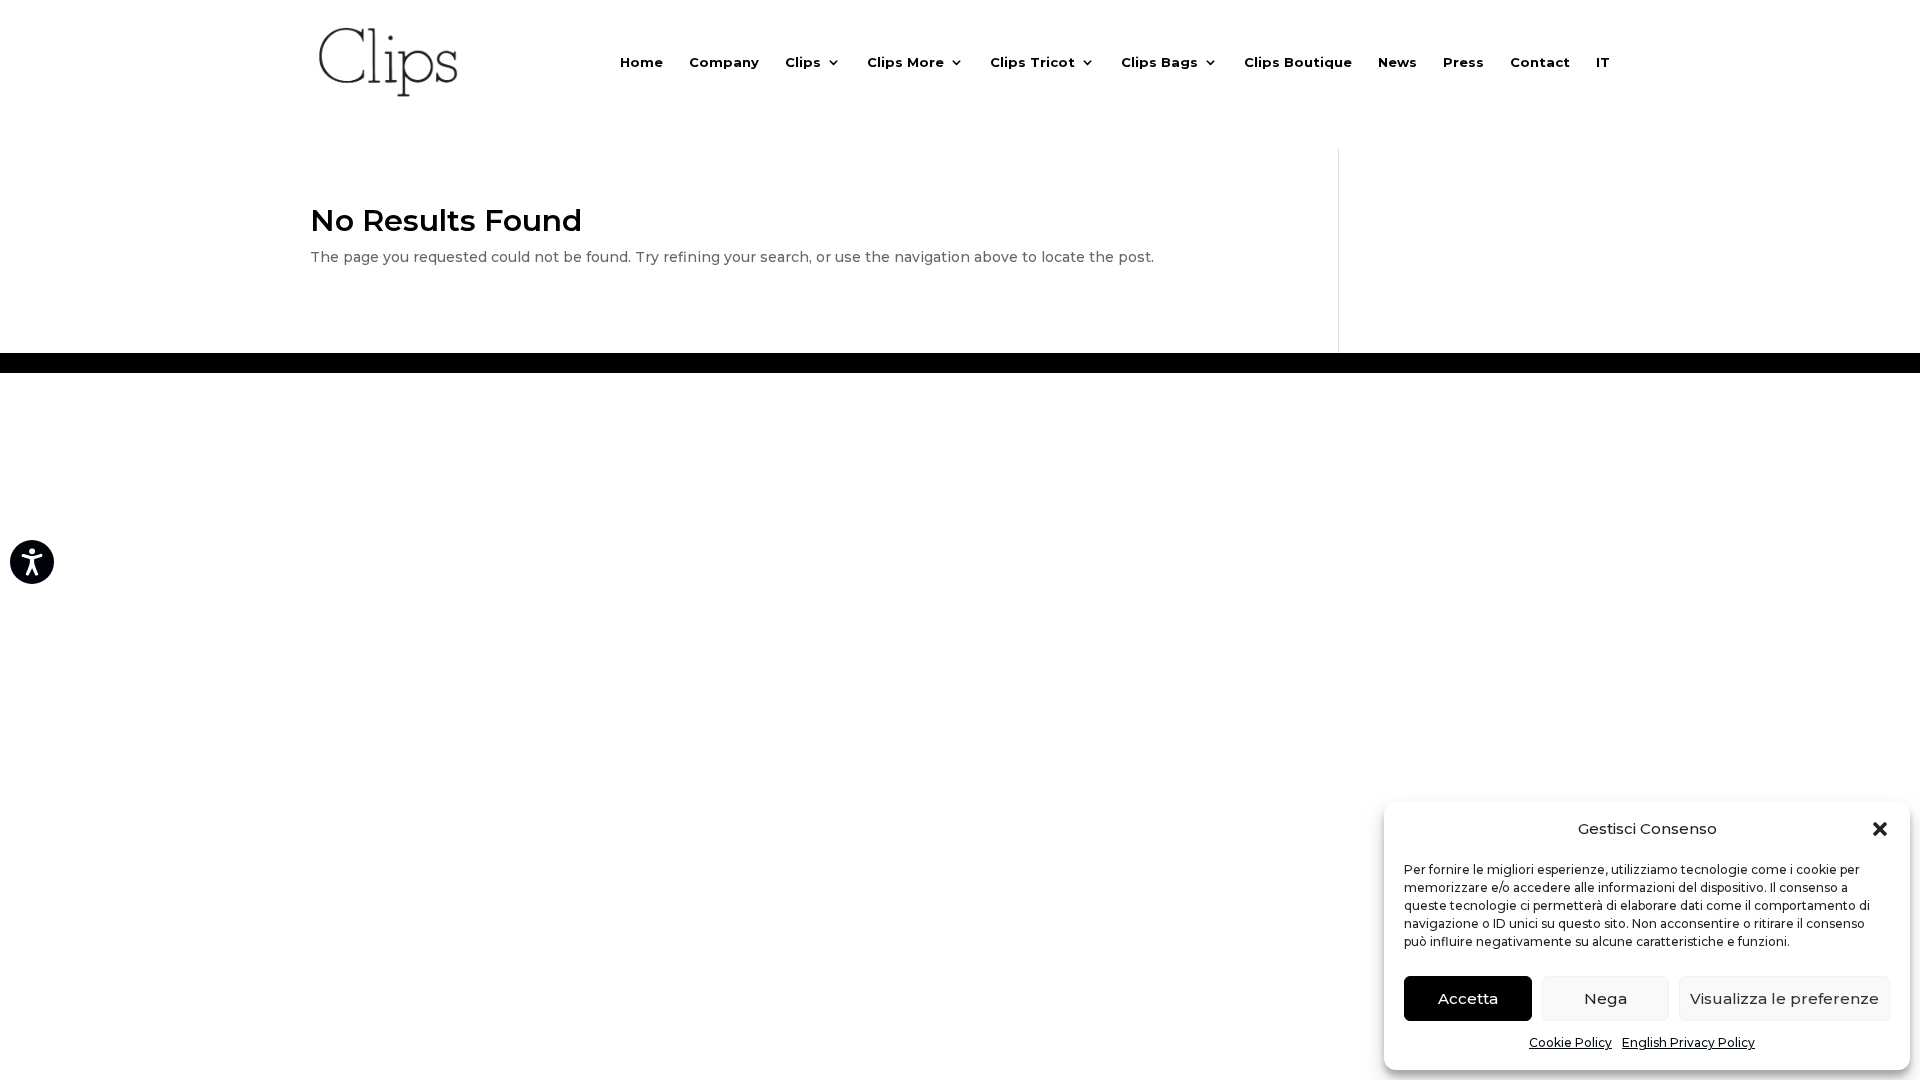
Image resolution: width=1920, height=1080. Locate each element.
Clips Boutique (1298, 62)
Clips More (905, 62)
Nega (1605, 998)
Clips (803, 62)
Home (641, 62)
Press (1463, 62)
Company (724, 62)
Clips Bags (1159, 62)
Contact (1540, 62)
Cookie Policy (1570, 1042)
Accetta (1468, 998)
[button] (1880, 829)
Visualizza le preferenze (1784, 998)
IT (1603, 62)
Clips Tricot (1032, 62)
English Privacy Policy (1688, 1042)
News (1397, 62)
